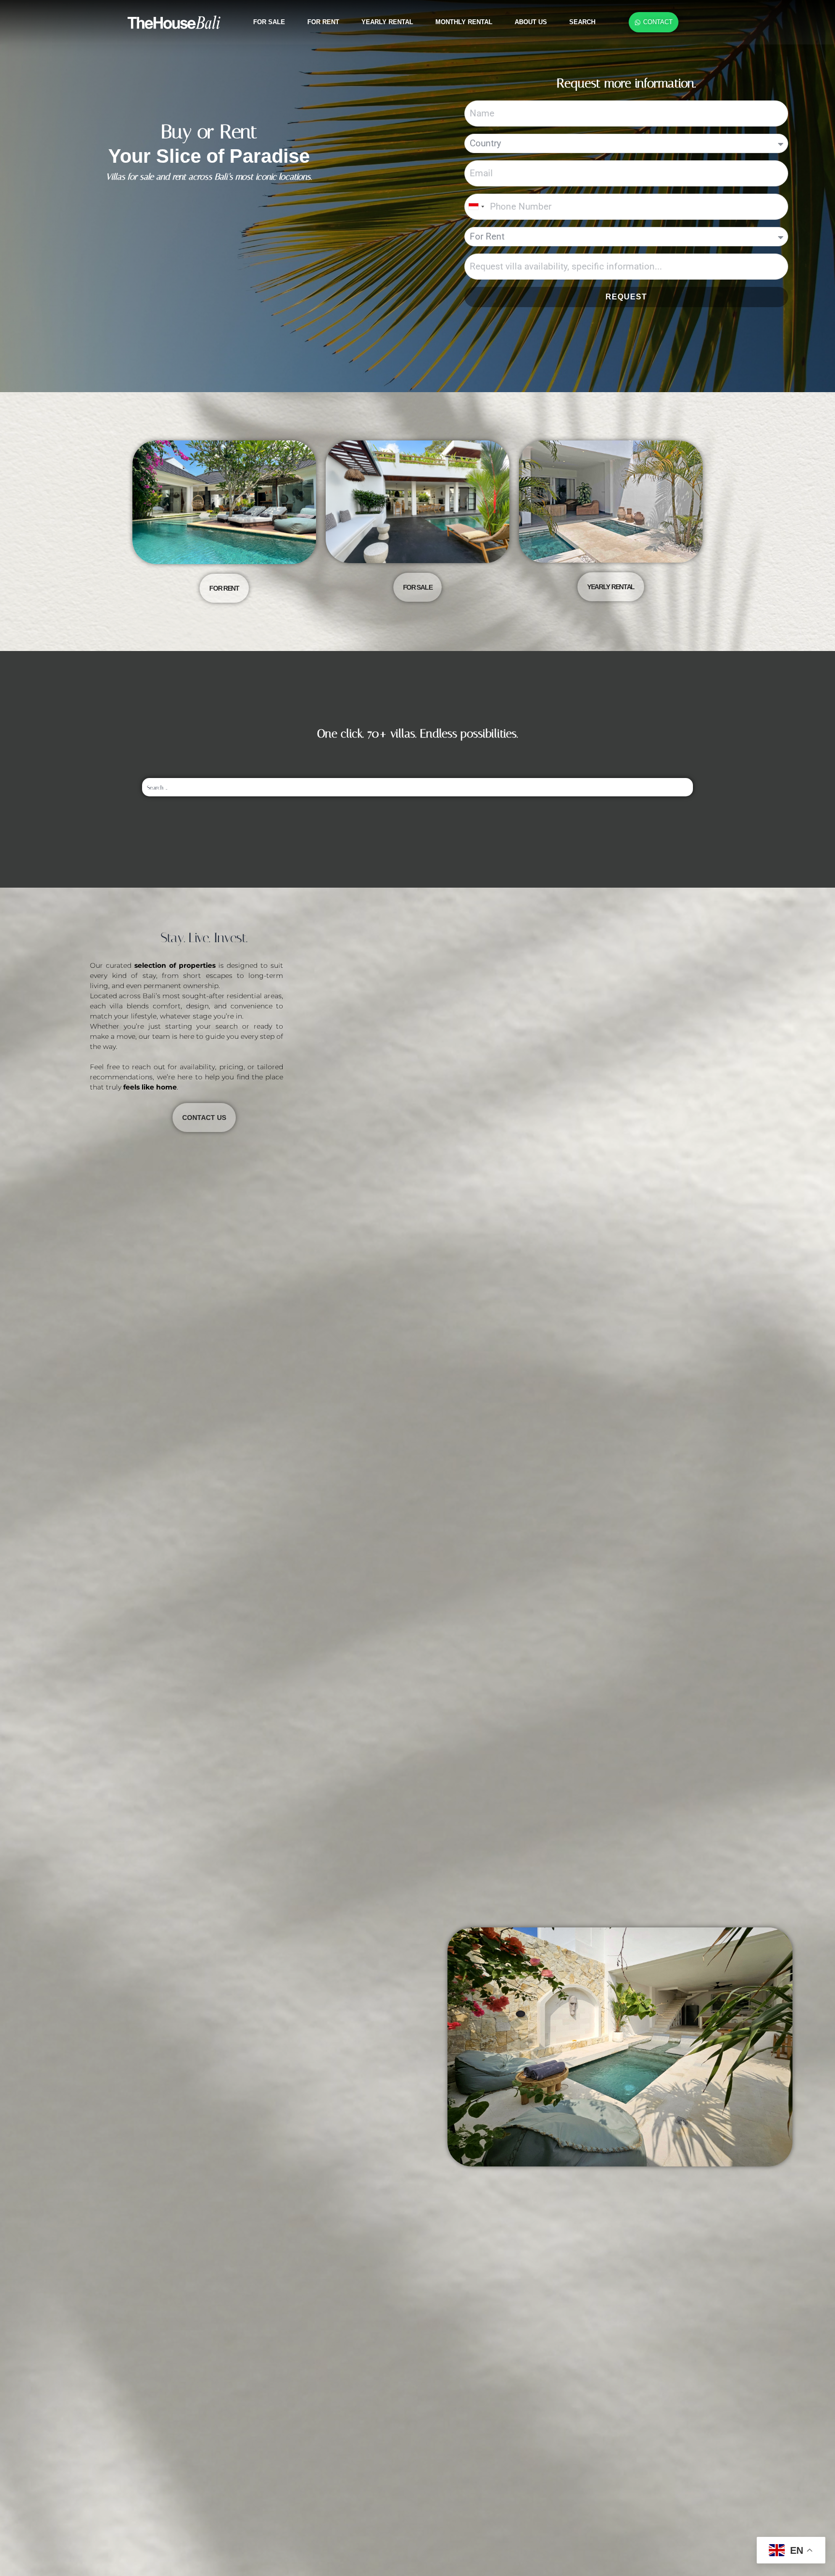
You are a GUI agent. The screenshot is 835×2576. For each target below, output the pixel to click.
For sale (269, 22)
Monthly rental (464, 22)
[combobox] (476, 207)
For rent (323, 22)
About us (531, 22)
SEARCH (582, 22)
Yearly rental (387, 22)
